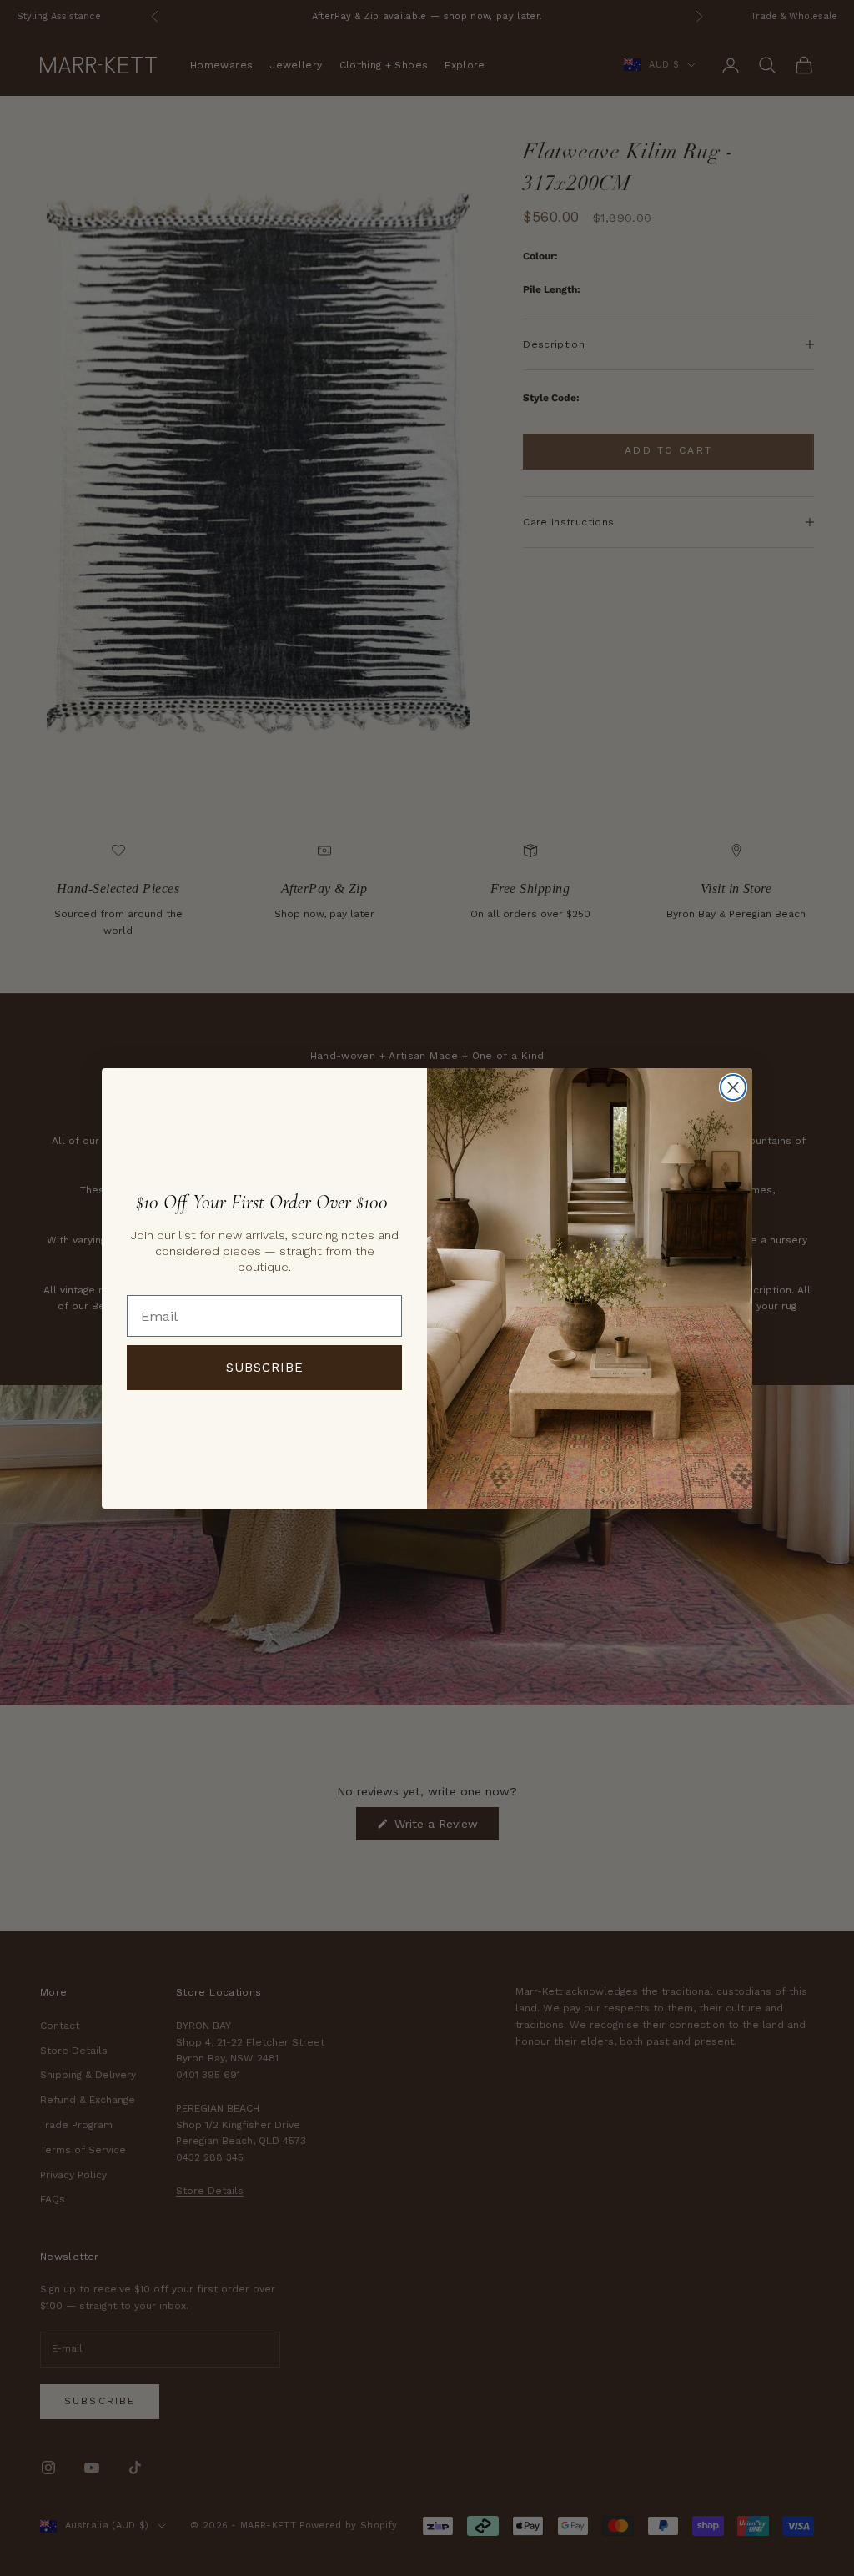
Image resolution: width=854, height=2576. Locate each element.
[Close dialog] (733, 1087)
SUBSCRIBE (265, 1368)
